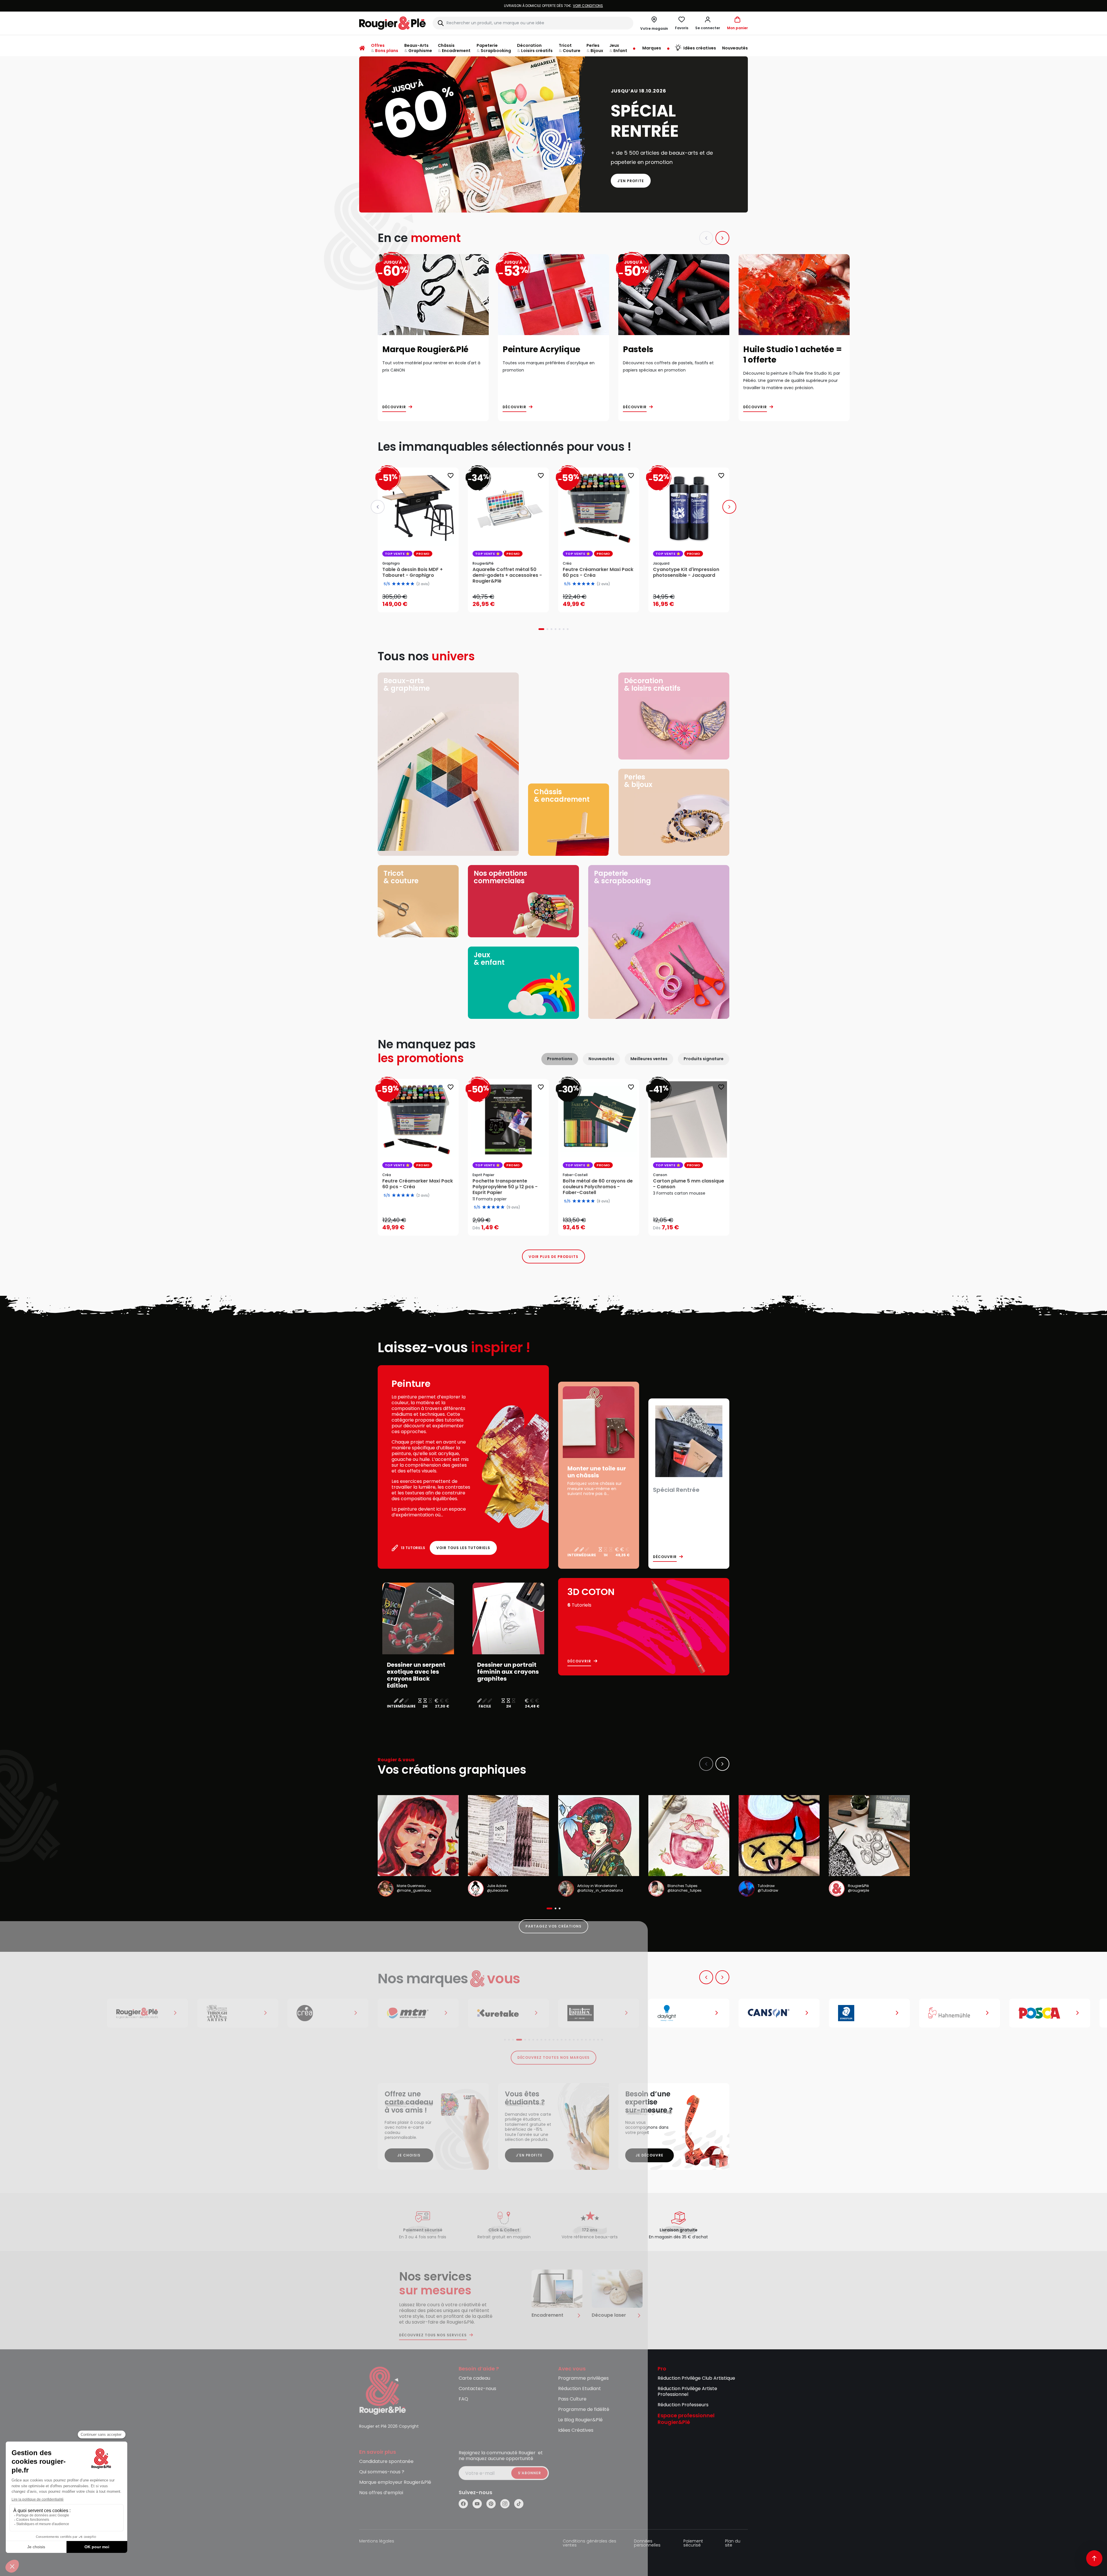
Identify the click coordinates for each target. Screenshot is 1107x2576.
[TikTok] (519, 2504)
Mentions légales (377, 2541)
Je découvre (650, 2155)
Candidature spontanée (386, 2462)
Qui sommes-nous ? (382, 2472)
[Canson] (689, 2013)
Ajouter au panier (423, 602)
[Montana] (328, 2013)
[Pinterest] (491, 2504)
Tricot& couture (401, 877)
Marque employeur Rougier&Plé (395, 2482)
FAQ (463, 2399)
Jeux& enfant (489, 959)
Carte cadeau (474, 2378)
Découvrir (394, 407)
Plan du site (733, 2543)
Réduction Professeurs (683, 2405)
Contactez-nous (477, 2389)
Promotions (560, 1059)
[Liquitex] (508, 2013)
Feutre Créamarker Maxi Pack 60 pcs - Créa (418, 1184)
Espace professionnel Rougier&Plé (686, 2419)
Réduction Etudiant (580, 2389)
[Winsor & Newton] (147, 2013)
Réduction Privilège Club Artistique (696, 2378)
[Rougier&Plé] (57, 2013)
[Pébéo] (1050, 2013)
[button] (708, 23)
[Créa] (238, 2013)
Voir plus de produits (553, 1257)
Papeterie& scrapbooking (622, 877)
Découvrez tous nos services (433, 2335)
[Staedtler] (779, 2013)
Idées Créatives (576, 2430)
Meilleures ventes (649, 1059)
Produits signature (704, 1059)
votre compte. (624, 6)
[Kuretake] (418, 2013)
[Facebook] (463, 2504)
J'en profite (631, 181)
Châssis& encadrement (562, 795)
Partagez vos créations (553, 1926)
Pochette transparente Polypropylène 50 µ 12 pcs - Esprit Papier (505, 1187)
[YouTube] (477, 2504)
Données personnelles (647, 2543)
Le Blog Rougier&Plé (580, 2420)
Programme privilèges (583, 2378)
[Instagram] (505, 2504)
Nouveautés (601, 1059)
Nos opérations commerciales (500, 877)
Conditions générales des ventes (590, 2543)
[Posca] (960, 2013)
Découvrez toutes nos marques (554, 2057)
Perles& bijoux (638, 781)
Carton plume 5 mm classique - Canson (689, 1184)
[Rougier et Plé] (383, 2391)
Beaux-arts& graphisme (407, 684)
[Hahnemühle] (869, 2013)
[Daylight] (599, 2013)
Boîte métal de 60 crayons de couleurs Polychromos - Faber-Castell (598, 1187)
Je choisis (409, 2155)
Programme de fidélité (584, 2410)
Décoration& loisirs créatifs (652, 684)
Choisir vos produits (513, 1224)
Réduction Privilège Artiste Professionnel (687, 2392)
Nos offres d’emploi (381, 2493)
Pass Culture (572, 2399)
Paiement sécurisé (693, 2543)
